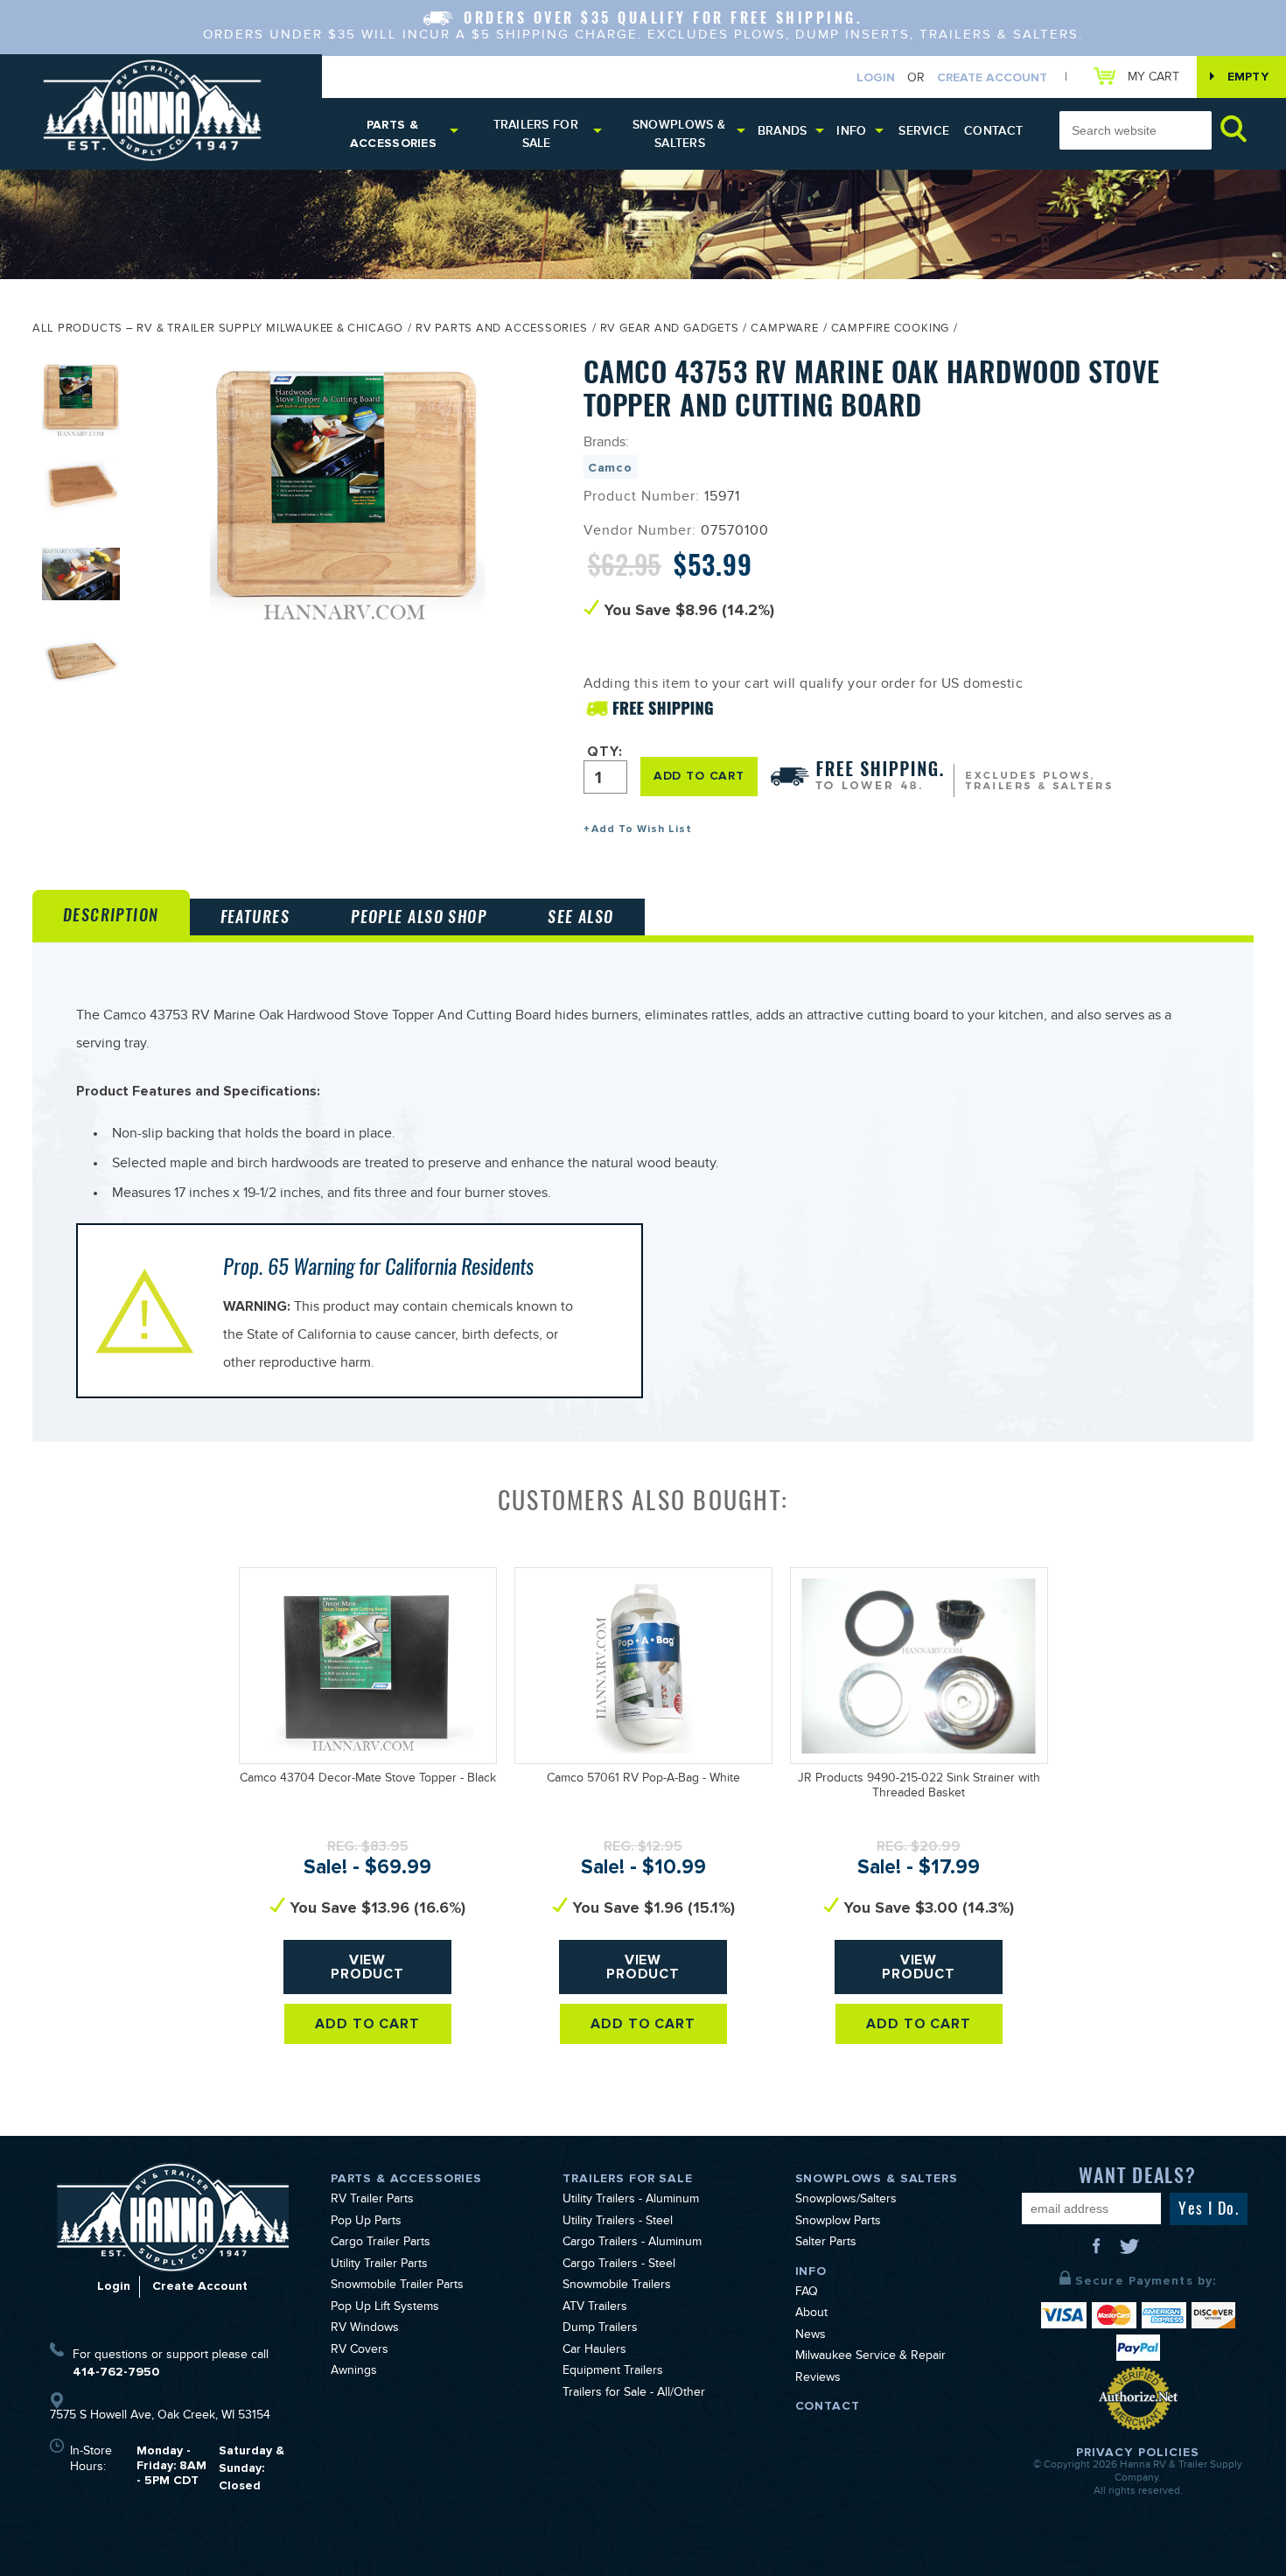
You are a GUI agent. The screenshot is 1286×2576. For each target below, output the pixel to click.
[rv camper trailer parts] (173, 2217)
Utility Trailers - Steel (618, 2222)
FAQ (807, 2293)
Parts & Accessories (393, 134)
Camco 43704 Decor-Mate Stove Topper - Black (368, 1780)
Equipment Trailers (613, 2372)
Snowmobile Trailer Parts (397, 2286)
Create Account (992, 77)
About (811, 2314)
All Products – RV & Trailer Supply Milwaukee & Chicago (218, 330)
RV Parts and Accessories (502, 330)
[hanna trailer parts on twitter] (1129, 2252)
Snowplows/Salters (846, 2201)
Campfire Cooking (890, 330)
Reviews (818, 2379)
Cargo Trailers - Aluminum (632, 2243)
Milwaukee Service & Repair (870, 2357)
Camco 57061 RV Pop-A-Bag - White (643, 1780)
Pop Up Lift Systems (385, 2308)
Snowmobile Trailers (617, 2286)
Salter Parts (826, 2243)
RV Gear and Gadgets (670, 330)
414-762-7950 (116, 2372)
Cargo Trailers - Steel (619, 2265)
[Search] (1234, 128)
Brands (783, 131)
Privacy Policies (1138, 2452)
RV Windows (365, 2329)
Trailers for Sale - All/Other (634, 2394)
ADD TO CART (699, 776)
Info (851, 131)
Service (924, 131)
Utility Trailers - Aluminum (631, 2201)
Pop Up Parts (366, 2222)
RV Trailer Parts (372, 2201)
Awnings (354, 2372)
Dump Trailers (600, 2329)
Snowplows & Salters (679, 134)
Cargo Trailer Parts (381, 2243)
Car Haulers (594, 2351)
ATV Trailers (595, 2308)
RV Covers (360, 2351)
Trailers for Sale (536, 134)
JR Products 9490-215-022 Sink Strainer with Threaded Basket (919, 1787)
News (811, 2336)
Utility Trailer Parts (379, 2265)
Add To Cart (368, 2024)
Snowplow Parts (838, 2222)
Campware (784, 330)
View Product (368, 1967)
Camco (610, 468)
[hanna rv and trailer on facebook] (1098, 2252)
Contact (993, 131)
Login (876, 77)
